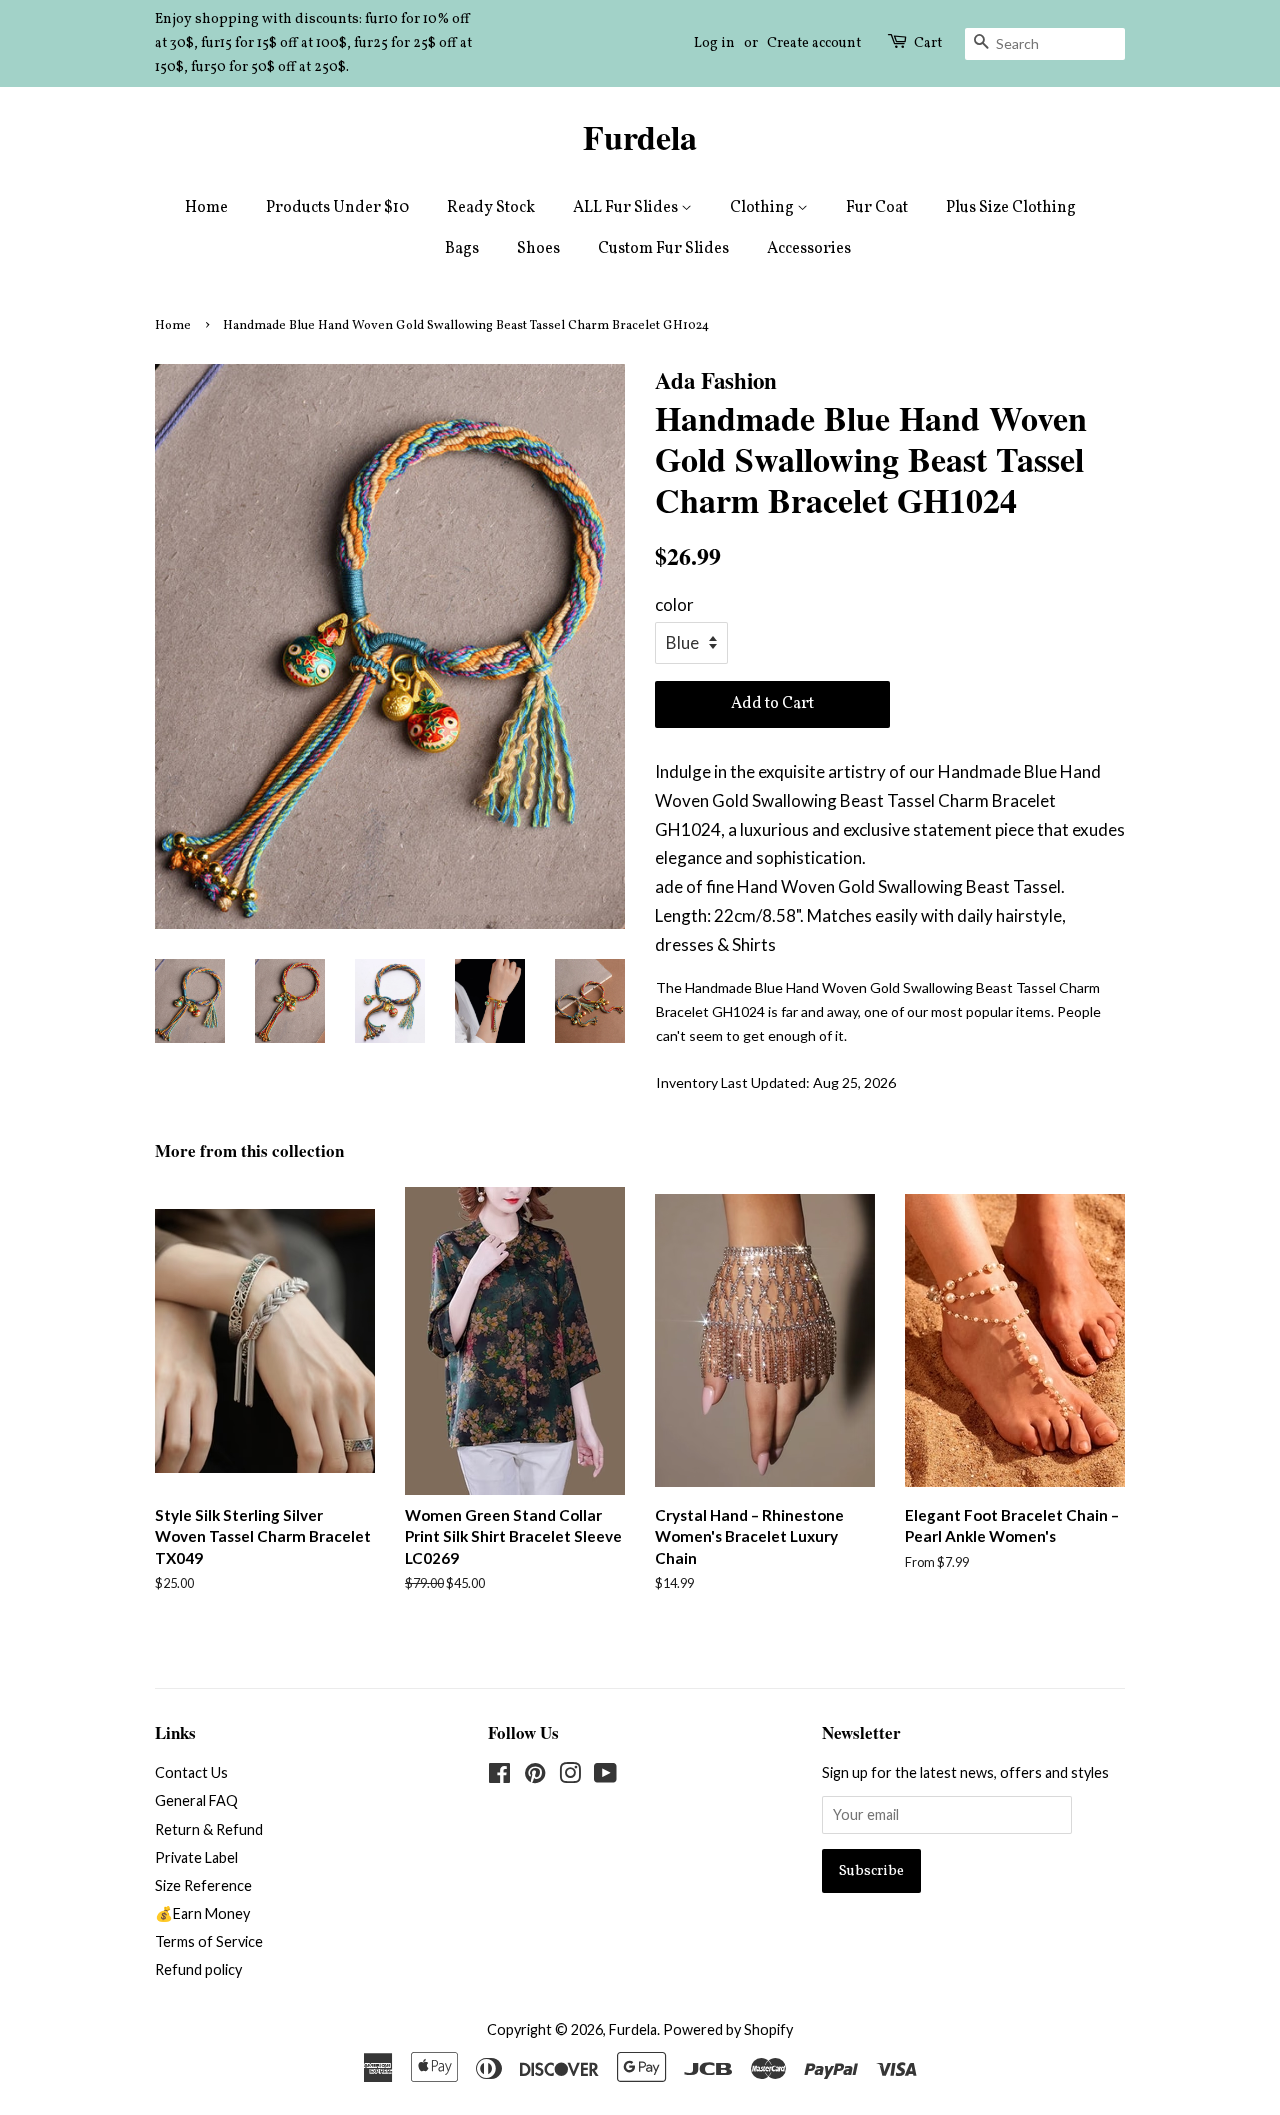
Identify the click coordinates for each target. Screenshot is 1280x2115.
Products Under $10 (337, 208)
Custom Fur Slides (663, 249)
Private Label (196, 1857)
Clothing (763, 208)
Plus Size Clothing (1011, 208)
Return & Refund (209, 1829)
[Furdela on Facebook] (499, 1776)
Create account (814, 43)
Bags (462, 249)
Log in (714, 43)
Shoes (538, 249)
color (674, 604)
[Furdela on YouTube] (605, 1776)
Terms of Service (209, 1941)
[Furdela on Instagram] (570, 1776)
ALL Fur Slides (627, 208)
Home (206, 208)
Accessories (809, 249)
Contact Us (191, 1772)
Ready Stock (491, 208)
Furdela (640, 137)
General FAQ (196, 1800)
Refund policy (198, 1969)
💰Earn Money (202, 1913)
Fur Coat (877, 208)
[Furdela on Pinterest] (535, 1776)
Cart (928, 43)
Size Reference (203, 1885)
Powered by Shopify (728, 2029)
